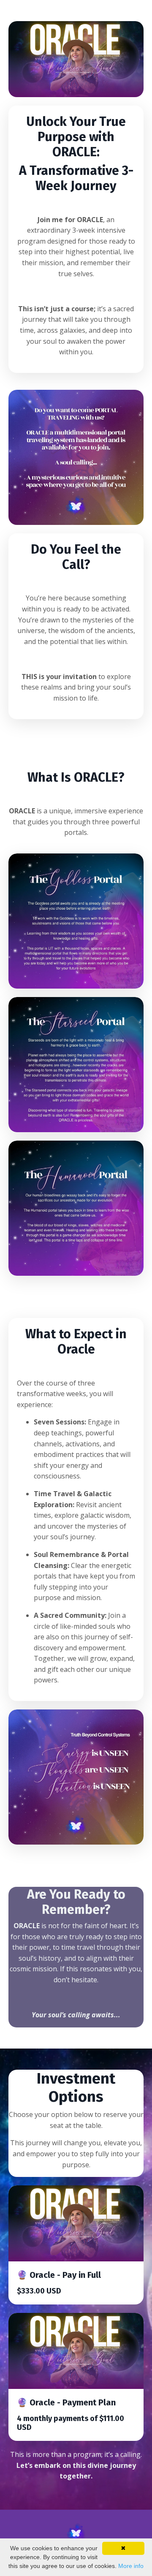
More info (131, 2566)
